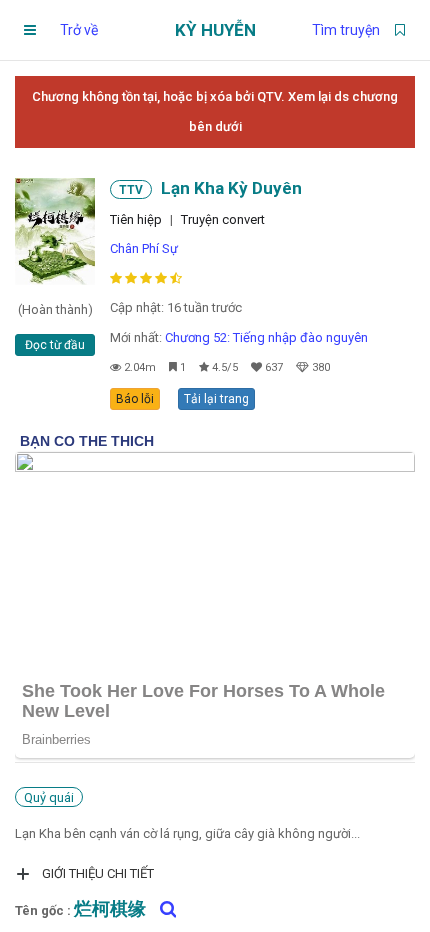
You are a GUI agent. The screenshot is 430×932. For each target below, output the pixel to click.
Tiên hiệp (136, 219)
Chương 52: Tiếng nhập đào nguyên (266, 337)
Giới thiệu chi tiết (98, 873)
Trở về (79, 30)
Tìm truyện (346, 30)
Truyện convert (223, 219)
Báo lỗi (135, 399)
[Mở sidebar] (30, 30)
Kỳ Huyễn (215, 30)
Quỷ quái (49, 797)
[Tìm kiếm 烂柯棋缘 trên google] (163, 909)
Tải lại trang (216, 399)
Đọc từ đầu (55, 345)
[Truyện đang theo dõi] (400, 30)
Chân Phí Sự (144, 248)
